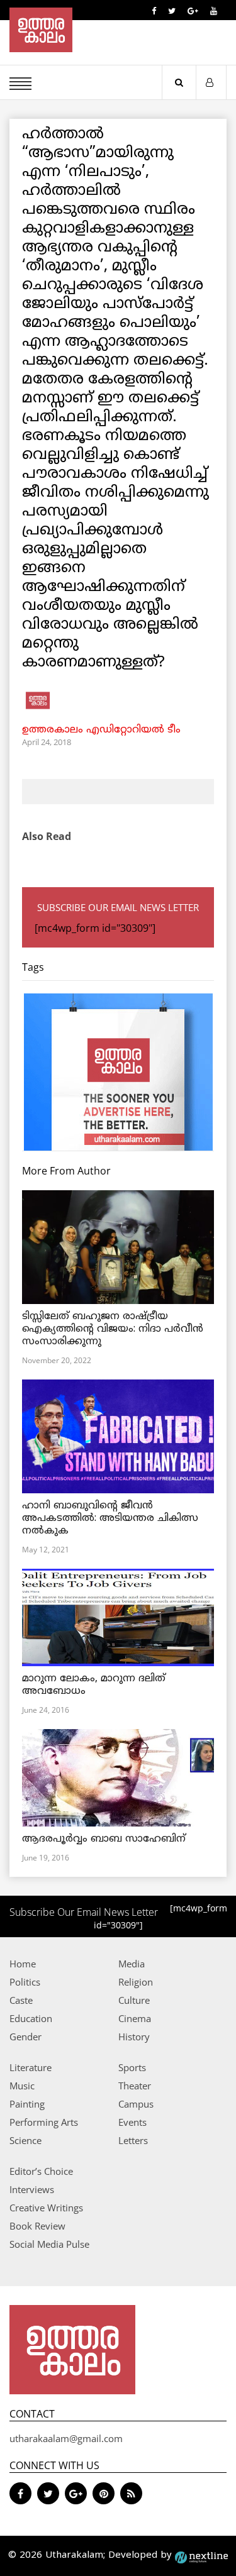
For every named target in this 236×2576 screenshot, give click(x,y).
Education (31, 2018)
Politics (25, 1982)
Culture (134, 2000)
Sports (132, 2067)
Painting (27, 2104)
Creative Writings (46, 2208)
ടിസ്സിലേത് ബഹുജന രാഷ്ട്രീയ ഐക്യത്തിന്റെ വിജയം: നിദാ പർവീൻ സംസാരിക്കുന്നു (113, 1329)
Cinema (135, 2018)
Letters (133, 2140)
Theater (135, 2086)
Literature (31, 2067)
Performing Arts (44, 2122)
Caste (21, 2000)
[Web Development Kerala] (201, 2556)
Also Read (47, 836)
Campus (136, 2104)
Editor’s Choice (41, 2171)
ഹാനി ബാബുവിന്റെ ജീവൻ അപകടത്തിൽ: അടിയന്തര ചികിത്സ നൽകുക (110, 1518)
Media (132, 1964)
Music (22, 2086)
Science (25, 2140)
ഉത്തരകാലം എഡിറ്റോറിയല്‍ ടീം (101, 730)
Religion (136, 1982)
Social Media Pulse (49, 2244)
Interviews (32, 2189)
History (134, 2037)
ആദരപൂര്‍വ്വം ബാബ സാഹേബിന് (104, 1839)
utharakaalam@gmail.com (66, 2438)
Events (132, 2122)
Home (23, 1964)
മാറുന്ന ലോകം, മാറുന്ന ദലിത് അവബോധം (94, 1685)
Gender (25, 2037)
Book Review (37, 2226)
